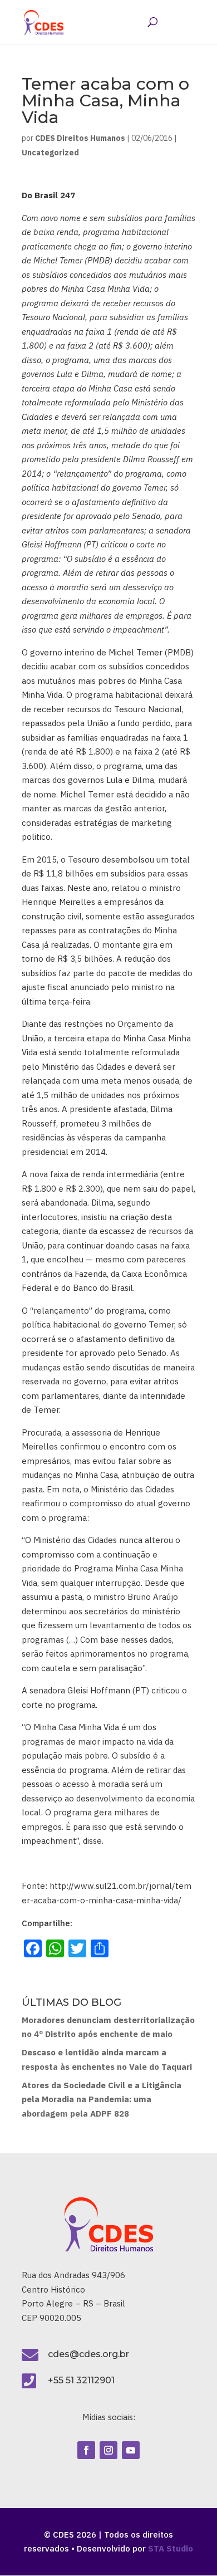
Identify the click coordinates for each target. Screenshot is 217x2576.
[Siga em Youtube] (131, 2450)
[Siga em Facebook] (86, 2450)
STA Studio (171, 2548)
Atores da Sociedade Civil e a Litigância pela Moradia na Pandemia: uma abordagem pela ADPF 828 (102, 2099)
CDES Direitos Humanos (80, 138)
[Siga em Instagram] (108, 2450)
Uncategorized (50, 153)
